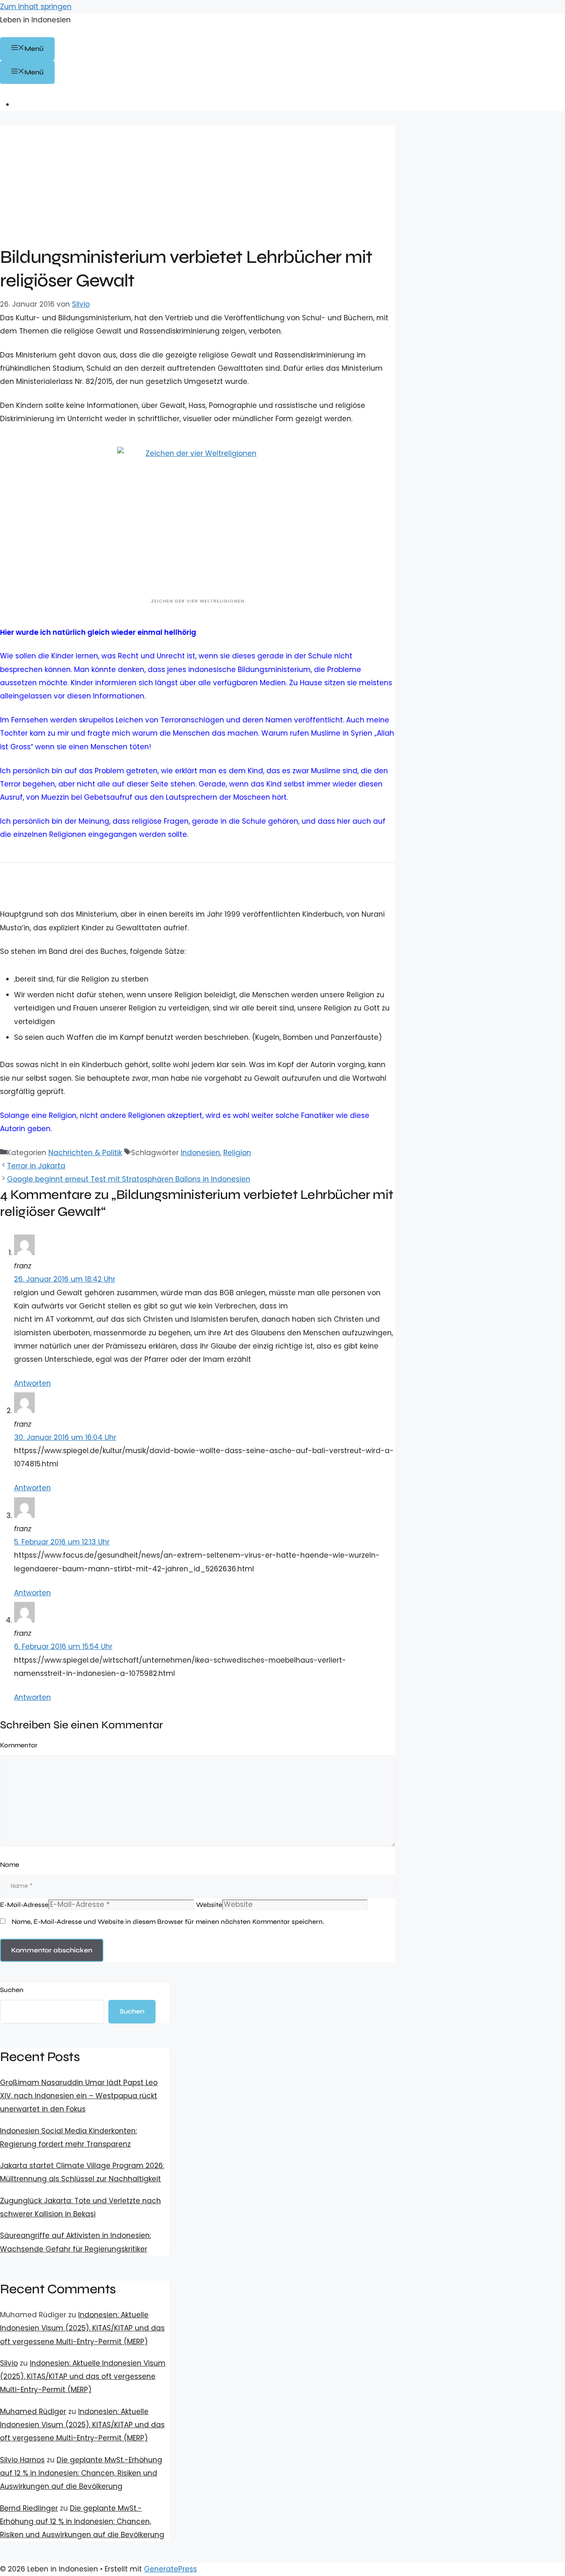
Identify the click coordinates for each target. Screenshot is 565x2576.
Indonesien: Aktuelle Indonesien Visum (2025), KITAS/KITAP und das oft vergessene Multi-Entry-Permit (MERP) (82, 2328)
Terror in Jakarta (36, 1166)
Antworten (32, 1383)
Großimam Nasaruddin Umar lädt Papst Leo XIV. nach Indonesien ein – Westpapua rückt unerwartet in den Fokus (79, 2096)
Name (10, 1865)
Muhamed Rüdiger (33, 2412)
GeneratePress (170, 2569)
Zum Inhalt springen (36, 7)
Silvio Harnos (22, 2460)
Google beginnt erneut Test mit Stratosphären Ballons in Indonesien (129, 1179)
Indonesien (200, 1153)
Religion (237, 1153)
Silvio (9, 2363)
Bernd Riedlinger (29, 2508)
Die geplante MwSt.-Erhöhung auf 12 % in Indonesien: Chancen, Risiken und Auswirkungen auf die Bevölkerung (81, 2473)
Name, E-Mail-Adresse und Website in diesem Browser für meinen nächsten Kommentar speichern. (168, 1922)
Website (209, 1905)
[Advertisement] (198, 183)
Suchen (12, 1990)
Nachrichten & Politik (85, 1153)
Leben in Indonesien (35, 20)
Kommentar (19, 1745)
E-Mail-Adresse (24, 1905)
